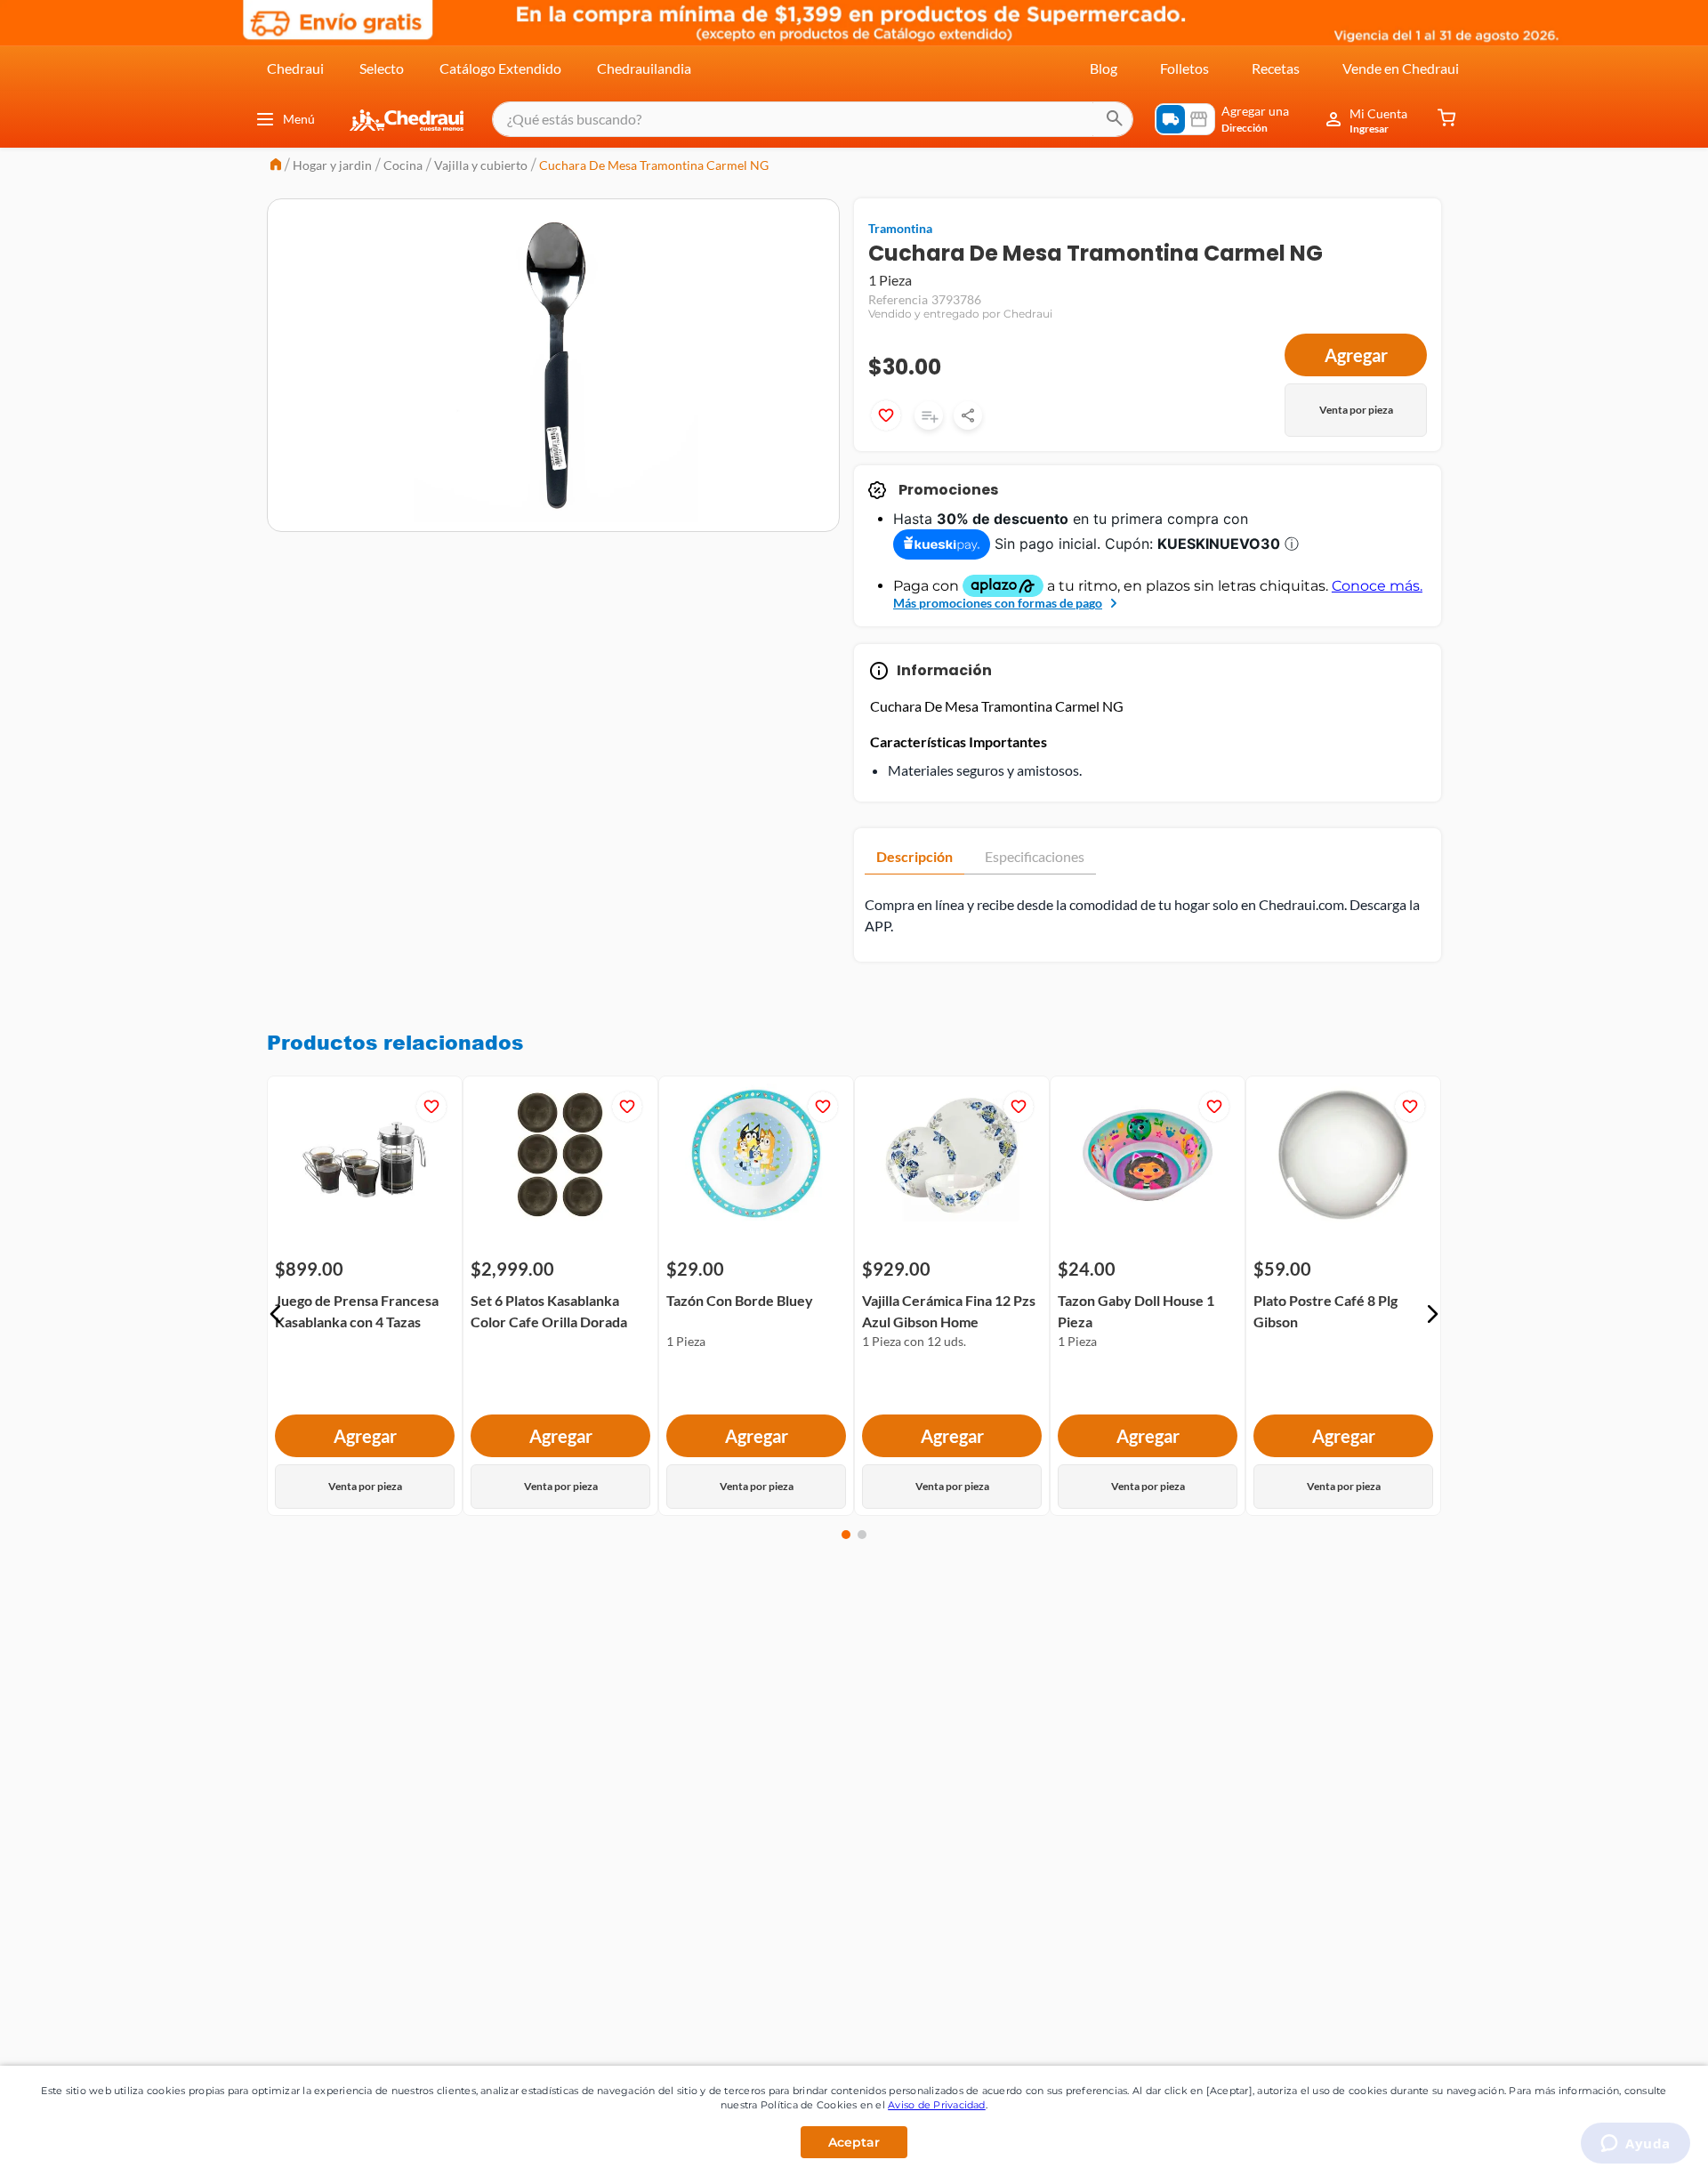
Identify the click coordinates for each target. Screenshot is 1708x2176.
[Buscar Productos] (1115, 119)
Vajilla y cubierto (481, 165)
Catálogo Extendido (500, 68)
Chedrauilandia (644, 68)
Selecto (382, 68)
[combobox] (813, 119)
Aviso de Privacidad (937, 2105)
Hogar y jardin (332, 165)
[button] (276, 1314)
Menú (299, 119)
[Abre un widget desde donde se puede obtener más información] (1635, 2145)
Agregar (1356, 355)
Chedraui (295, 68)
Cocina (403, 165)
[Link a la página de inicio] (276, 166)
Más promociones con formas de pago (998, 603)
